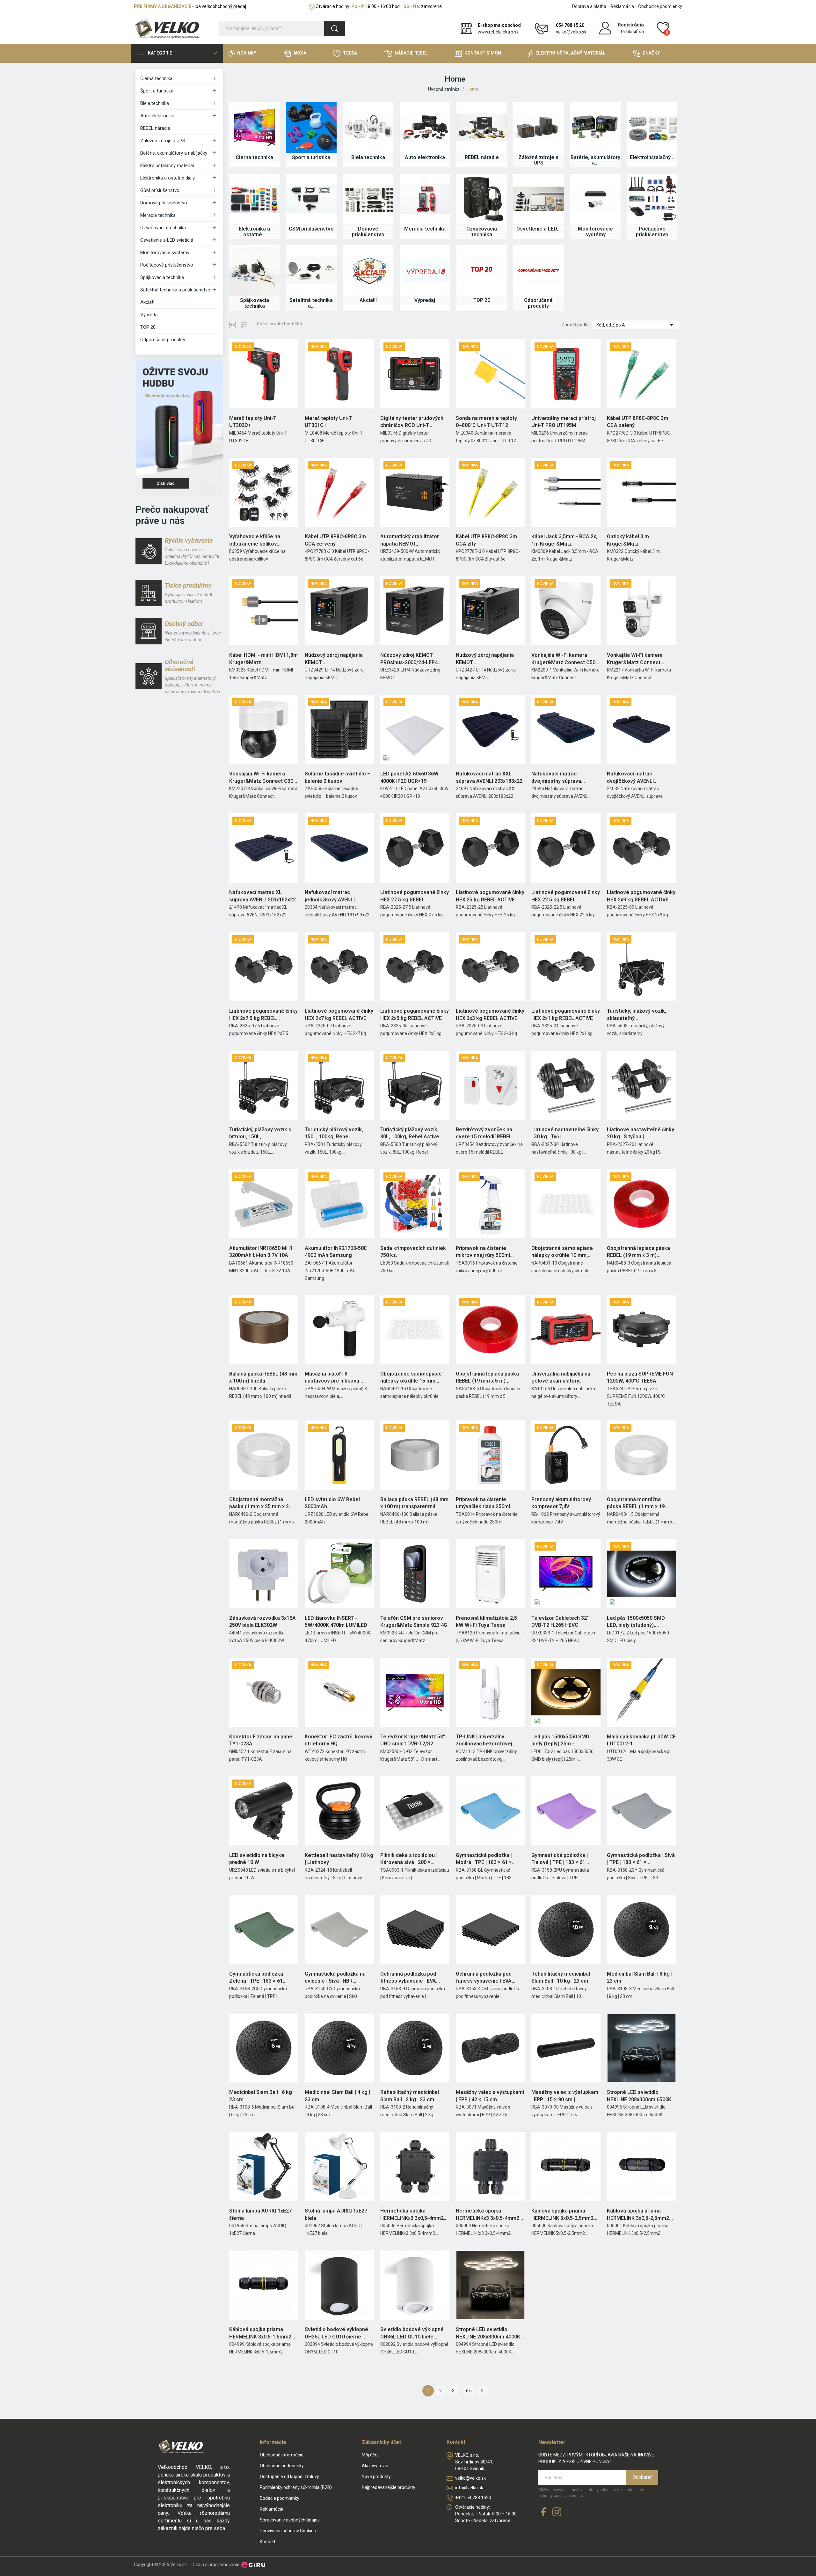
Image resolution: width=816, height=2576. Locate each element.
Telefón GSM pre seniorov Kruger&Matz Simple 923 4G (414, 1622)
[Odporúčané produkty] (538, 270)
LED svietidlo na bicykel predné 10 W (257, 1859)
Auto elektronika (157, 116)
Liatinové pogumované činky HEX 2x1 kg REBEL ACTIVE (566, 1014)
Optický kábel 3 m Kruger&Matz (628, 540)
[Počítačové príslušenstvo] (652, 199)
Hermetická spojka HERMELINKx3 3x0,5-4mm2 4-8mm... (488, 2215)
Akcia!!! (148, 302)
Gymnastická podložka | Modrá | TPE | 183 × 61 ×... (486, 1859)
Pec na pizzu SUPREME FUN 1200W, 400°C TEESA (640, 1377)
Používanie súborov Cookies (288, 2531)
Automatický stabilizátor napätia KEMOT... (410, 540)
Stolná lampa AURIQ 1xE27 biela (336, 2214)
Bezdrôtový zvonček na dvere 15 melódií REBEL (484, 1133)
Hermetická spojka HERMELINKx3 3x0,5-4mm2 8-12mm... (412, 2215)
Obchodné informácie (282, 2455)
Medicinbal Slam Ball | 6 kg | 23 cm (262, 2096)
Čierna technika (156, 78)
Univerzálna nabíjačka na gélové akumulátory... (561, 1377)
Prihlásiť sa (632, 32)
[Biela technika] (368, 127)
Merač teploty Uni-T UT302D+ (253, 422)
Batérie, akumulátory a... (595, 160)
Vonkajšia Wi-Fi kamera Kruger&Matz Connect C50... (565, 659)
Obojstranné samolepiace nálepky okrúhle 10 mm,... (562, 1252)
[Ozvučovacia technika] (482, 199)
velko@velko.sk (571, 32)
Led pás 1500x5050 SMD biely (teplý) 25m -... (560, 1740)
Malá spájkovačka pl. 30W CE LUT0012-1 (641, 1740)
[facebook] (543, 2512)
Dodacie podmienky (280, 2498)
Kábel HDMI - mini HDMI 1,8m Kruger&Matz (263, 659)
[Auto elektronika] (425, 127)
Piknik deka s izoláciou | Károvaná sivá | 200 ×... (409, 1859)
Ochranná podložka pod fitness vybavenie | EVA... (410, 1977)
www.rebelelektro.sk (498, 32)
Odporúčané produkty (163, 340)
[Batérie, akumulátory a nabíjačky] (595, 127)
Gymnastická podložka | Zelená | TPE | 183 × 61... (258, 1977)
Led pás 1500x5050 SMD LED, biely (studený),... (636, 1622)
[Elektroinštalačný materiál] (652, 127)
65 (469, 2391)
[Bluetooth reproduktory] (179, 427)
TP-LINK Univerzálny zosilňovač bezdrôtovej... (486, 1740)
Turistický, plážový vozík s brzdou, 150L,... (260, 1133)
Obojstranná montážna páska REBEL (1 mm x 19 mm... (636, 1503)
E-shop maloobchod (499, 25)
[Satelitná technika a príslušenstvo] (311, 270)
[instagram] (557, 2512)
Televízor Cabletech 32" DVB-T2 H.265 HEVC (560, 1622)
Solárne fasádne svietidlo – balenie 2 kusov (338, 777)
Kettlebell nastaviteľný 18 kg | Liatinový (339, 1859)
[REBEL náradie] (482, 127)
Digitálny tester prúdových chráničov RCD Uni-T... (412, 422)
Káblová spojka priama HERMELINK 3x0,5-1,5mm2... (262, 2333)
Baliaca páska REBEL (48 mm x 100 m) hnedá (263, 1377)
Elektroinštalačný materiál (167, 165)
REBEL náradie (155, 128)
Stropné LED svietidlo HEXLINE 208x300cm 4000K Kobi (488, 2333)
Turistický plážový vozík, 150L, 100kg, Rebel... (334, 1133)
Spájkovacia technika (162, 277)
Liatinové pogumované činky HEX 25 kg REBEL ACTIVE (490, 896)
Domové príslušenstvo (164, 203)
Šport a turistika (157, 91)
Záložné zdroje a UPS (163, 141)
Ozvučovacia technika (163, 228)
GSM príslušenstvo (160, 190)
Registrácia (631, 25)
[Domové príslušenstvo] (368, 199)
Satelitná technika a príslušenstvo (175, 290)
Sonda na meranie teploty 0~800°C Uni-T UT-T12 (486, 422)
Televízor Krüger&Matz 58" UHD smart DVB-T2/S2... (413, 1740)
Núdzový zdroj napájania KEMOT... (334, 659)
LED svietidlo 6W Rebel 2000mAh (332, 1503)
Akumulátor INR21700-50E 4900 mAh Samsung (336, 1252)
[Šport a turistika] (311, 127)
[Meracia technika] (425, 199)
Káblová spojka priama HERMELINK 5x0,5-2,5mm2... (564, 2214)
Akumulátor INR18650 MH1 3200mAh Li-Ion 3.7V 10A (261, 1252)
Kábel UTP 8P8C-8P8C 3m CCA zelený (637, 422)
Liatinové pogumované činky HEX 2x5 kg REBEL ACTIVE (415, 1014)
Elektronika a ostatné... (254, 232)
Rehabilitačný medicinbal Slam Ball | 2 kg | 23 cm (410, 2096)
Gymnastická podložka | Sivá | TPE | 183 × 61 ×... (641, 1859)
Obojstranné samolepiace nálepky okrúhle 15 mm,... (411, 1377)
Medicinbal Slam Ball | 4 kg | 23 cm (337, 2096)
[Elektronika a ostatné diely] (254, 199)
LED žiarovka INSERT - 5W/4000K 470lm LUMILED (336, 1622)
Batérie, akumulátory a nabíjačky (174, 153)
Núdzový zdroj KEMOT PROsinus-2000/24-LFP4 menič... (409, 659)
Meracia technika (158, 215)
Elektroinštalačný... (652, 157)
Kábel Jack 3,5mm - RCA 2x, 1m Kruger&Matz (564, 540)
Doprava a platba (589, 6)
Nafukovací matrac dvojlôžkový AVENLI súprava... (630, 778)
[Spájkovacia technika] (254, 270)
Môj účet (370, 2455)
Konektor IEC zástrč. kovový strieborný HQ (339, 1740)
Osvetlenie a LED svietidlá (167, 240)
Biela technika (155, 103)
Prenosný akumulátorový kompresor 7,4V (561, 1503)
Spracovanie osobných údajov (290, 2520)
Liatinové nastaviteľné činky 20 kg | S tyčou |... (641, 1133)
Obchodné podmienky (660, 6)
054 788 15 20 (570, 25)
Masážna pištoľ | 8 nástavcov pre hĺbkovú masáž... (332, 1378)
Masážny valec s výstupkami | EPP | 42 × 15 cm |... (490, 2096)
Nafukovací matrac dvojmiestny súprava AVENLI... (556, 778)
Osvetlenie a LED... (539, 229)
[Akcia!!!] (368, 270)
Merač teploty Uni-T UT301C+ (328, 422)
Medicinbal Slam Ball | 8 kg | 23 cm (640, 1977)
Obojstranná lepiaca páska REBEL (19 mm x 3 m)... (638, 1252)
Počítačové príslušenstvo (167, 265)
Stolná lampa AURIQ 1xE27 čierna (260, 2214)
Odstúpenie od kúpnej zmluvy (289, 2477)
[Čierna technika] (254, 127)
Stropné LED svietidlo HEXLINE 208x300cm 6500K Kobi (639, 2096)
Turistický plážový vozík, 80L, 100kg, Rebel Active (410, 1133)
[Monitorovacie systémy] (595, 199)
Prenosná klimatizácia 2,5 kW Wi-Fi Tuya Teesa (486, 1622)
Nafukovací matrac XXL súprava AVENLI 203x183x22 (489, 777)
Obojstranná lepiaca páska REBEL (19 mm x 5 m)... (487, 1377)
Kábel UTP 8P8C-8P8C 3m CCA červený (335, 540)
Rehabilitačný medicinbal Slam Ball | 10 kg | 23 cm (561, 1977)
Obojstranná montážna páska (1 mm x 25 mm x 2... (261, 1503)
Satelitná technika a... (311, 303)
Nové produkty (376, 2477)
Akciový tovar (375, 2466)
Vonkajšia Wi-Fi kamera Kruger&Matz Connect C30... (263, 777)
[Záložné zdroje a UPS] (538, 127)
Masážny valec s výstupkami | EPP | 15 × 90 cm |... (565, 2096)
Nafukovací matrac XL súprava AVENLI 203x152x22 (262, 896)
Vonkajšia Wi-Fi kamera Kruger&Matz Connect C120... (635, 659)
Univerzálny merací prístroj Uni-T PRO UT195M (564, 422)
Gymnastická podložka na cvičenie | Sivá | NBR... (335, 1977)
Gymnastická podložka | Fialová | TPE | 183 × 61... (560, 1859)
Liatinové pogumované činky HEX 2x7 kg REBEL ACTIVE (339, 1014)
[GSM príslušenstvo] (311, 199)
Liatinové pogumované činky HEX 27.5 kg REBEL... (415, 896)
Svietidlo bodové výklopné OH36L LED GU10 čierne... (336, 2333)
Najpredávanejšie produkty (389, 2487)
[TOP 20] (482, 270)
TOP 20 (148, 327)
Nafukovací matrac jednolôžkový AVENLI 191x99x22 (330, 896)
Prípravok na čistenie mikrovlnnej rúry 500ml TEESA (483, 1252)
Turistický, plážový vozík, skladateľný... (637, 1014)
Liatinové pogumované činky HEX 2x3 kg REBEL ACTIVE (490, 1014)
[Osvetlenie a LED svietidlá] (538, 199)
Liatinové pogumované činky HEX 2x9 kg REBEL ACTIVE (641, 896)
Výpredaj (149, 315)
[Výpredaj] (425, 270)
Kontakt (268, 2542)
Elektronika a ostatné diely (168, 178)
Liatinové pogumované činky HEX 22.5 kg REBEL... (566, 896)
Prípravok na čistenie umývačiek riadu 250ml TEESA (483, 1503)
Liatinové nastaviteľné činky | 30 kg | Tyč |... (565, 1133)
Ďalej (482, 2391)
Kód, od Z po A (636, 325)
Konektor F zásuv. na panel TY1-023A (261, 1740)
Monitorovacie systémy (165, 253)
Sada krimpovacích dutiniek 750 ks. (413, 1252)
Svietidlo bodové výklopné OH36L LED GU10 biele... (412, 2333)
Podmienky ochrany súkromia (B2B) (296, 2487)
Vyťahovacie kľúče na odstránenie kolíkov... (255, 540)
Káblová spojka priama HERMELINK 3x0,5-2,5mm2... (640, 2214)
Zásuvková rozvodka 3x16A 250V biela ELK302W (262, 1622)
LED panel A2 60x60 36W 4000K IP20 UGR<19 (409, 777)
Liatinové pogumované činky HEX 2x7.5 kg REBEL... (263, 1014)
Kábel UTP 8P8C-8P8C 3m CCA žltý (486, 540)
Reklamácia (622, 6)
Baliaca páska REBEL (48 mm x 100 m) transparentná (414, 1503)
